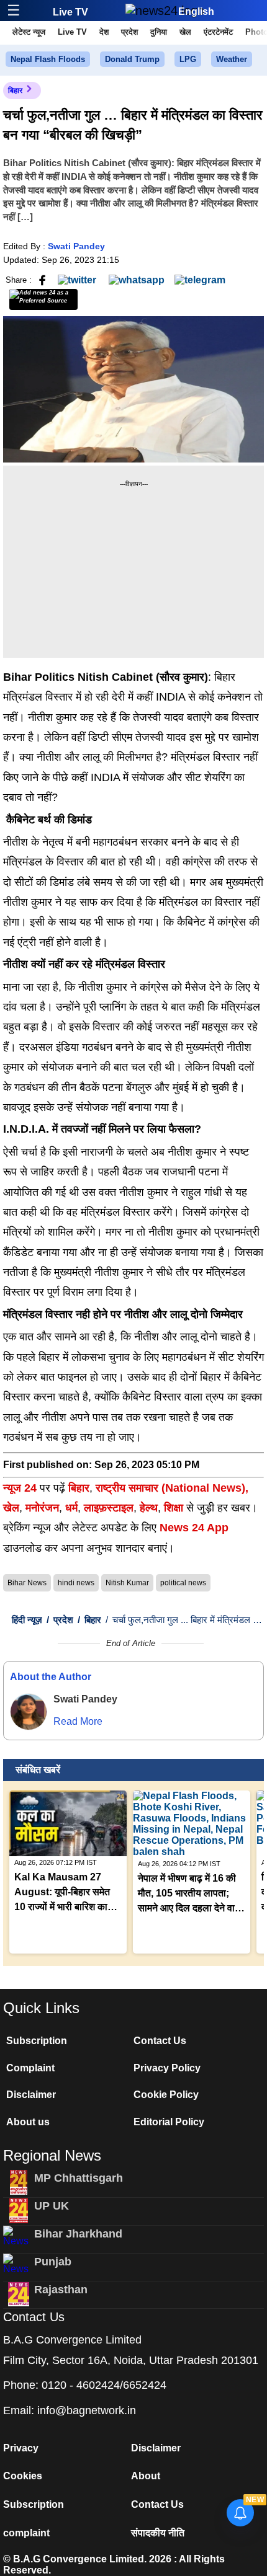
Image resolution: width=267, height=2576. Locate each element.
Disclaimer (31, 2095)
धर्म (71, 1508)
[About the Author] (29, 1712)
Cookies (23, 2476)
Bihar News (27, 1583)
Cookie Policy (166, 2095)
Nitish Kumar (127, 1583)
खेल (185, 32)
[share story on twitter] (78, 279)
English (196, 11)
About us (28, 2122)
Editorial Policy (169, 2122)
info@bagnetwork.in (87, 2410)
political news (183, 1583)
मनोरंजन (42, 1508)
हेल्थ (149, 1508)
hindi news (76, 1583)
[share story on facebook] (42, 279)
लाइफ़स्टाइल (109, 1508)
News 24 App (194, 1528)
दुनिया (159, 32)
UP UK (52, 2206)
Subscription (37, 2041)
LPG (188, 59)
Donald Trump (132, 59)
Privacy (21, 2448)
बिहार (15, 91)
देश (104, 32)
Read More (78, 1721)
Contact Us (160, 2041)
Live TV (70, 12)
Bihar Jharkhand (78, 2234)
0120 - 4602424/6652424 (104, 2385)
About (146, 2476)
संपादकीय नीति (158, 2533)
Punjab (53, 2262)
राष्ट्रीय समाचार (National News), (172, 1488)
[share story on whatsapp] (137, 279)
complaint (26, 2533)
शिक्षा (174, 1508)
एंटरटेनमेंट (218, 32)
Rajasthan (61, 2290)
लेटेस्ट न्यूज (29, 32)
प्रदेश (129, 32)
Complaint (30, 2068)
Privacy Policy (167, 2068)
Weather (232, 59)
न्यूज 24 (21, 1488)
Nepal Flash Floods (48, 59)
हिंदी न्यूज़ (27, 1620)
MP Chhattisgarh (79, 2178)
